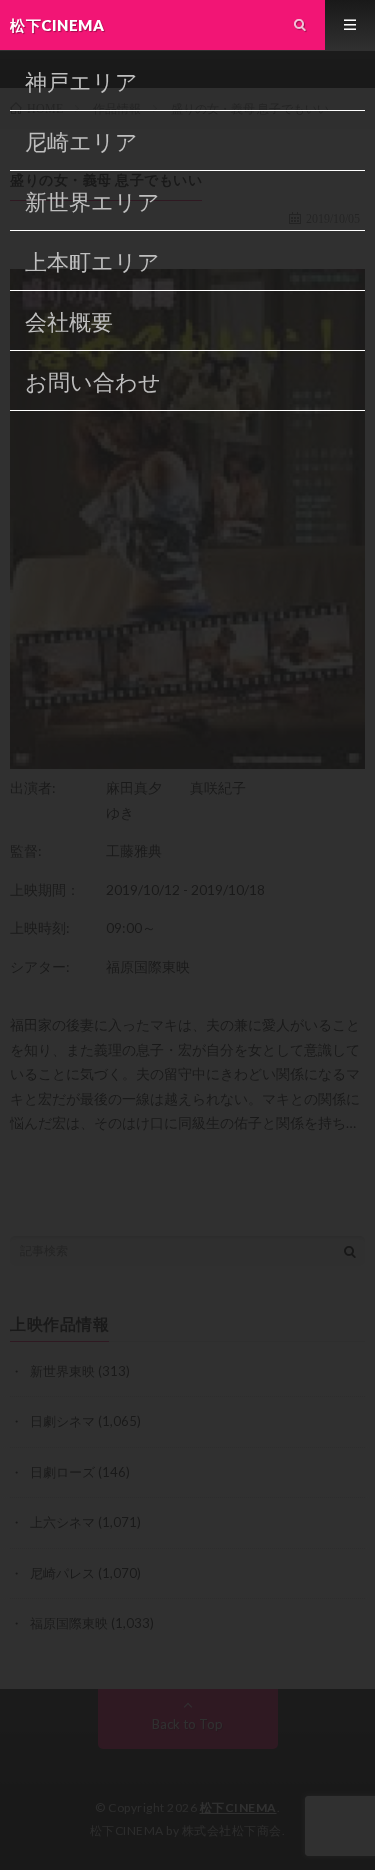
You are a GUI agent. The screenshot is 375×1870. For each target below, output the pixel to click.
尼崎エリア (81, 141)
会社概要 (69, 321)
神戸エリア (81, 81)
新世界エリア (92, 201)
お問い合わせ (93, 381)
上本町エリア (92, 261)
